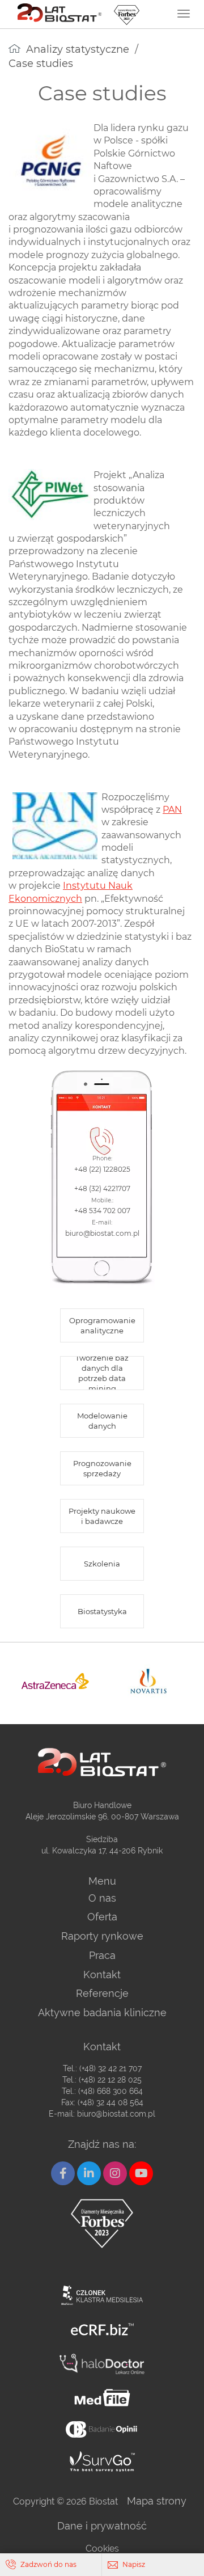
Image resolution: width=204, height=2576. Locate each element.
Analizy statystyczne (78, 49)
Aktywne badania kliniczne (102, 2013)
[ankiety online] (102, 2429)
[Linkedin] (89, 2173)
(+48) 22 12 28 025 (110, 2080)
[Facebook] (63, 2173)
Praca (102, 1955)
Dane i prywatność (102, 2526)
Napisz (134, 2564)
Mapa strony (157, 2501)
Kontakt (102, 1975)
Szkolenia (102, 1564)
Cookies (102, 2548)
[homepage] (14, 48)
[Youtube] (141, 2173)
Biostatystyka (102, 1611)
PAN (172, 810)
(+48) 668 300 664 (110, 2091)
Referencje (102, 1993)
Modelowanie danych (102, 1421)
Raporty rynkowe (102, 1936)
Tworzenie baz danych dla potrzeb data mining (102, 1373)
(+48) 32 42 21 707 (110, 2068)
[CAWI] (102, 2461)
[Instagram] (115, 2173)
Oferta (102, 1917)
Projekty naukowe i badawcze (102, 1516)
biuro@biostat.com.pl (116, 2114)
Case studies (41, 64)
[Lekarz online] (102, 2364)
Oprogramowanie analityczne (102, 1325)
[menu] (184, 14)
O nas (102, 1898)
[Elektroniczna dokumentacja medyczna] (102, 2398)
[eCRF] (102, 2330)
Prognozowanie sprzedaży (102, 1468)
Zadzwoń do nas (48, 2564)
